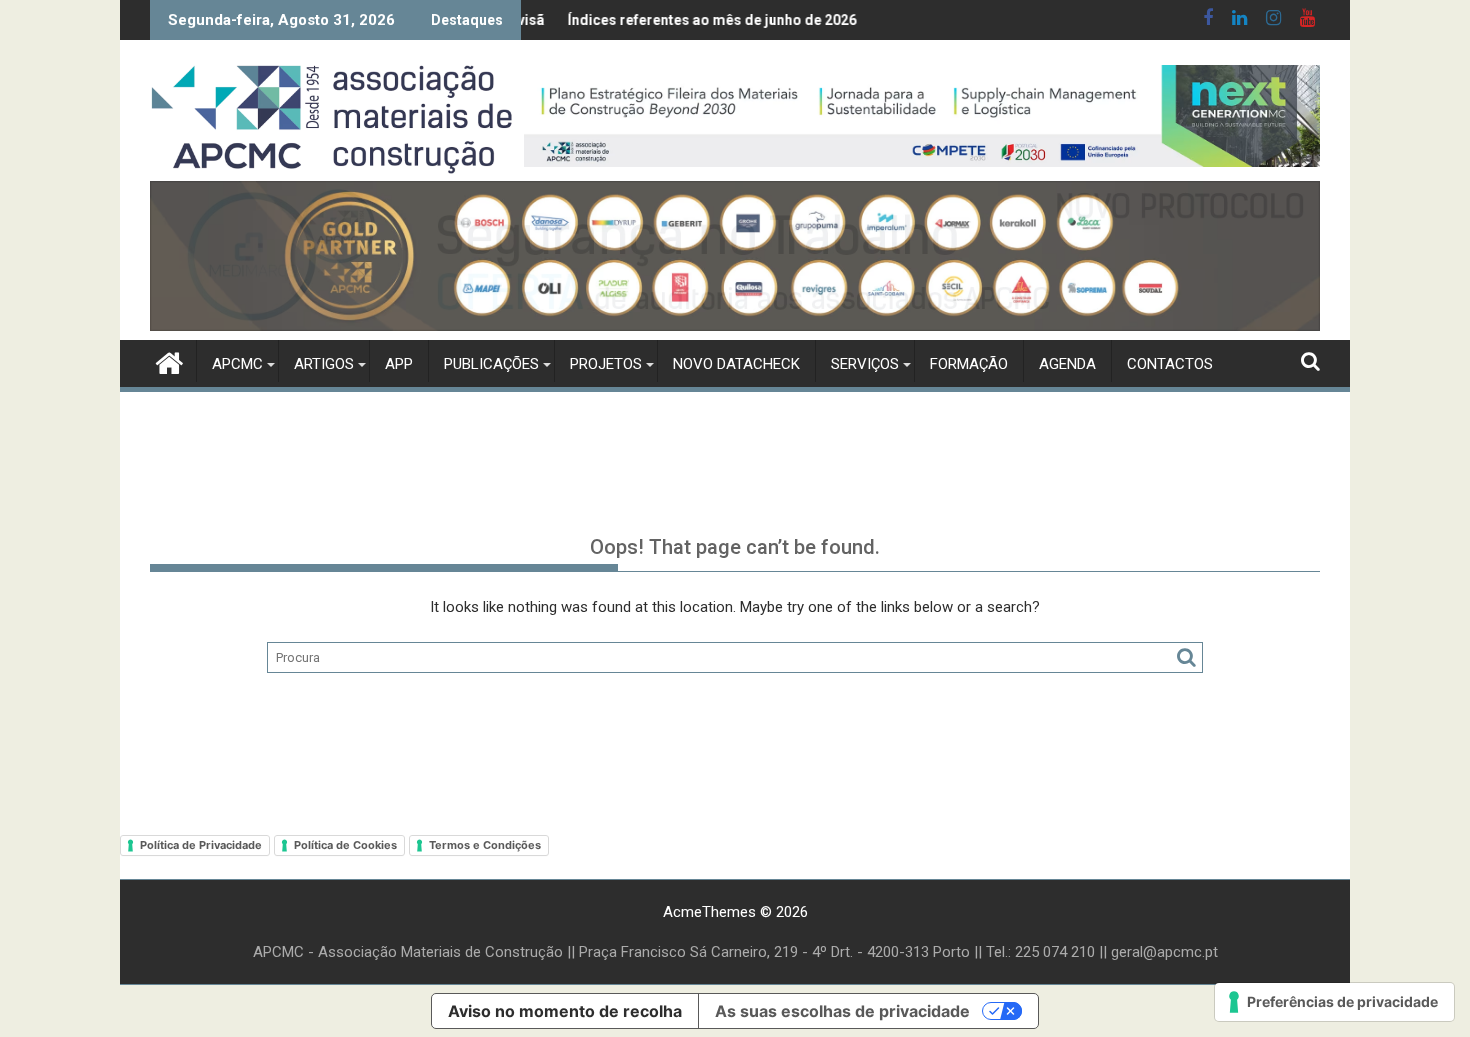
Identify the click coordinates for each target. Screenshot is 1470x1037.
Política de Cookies (345, 845)
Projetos (606, 364)
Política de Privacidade (201, 845)
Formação (969, 364)
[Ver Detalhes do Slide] (922, 116)
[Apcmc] (169, 361)
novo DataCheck (736, 364)
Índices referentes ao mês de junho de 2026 (673, 20)
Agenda (1067, 364)
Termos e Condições (485, 845)
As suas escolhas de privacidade (842, 1011)
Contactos (1170, 364)
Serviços (865, 364)
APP (399, 364)
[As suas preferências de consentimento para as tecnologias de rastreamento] (1334, 1002)
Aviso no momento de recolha (565, 1011)
